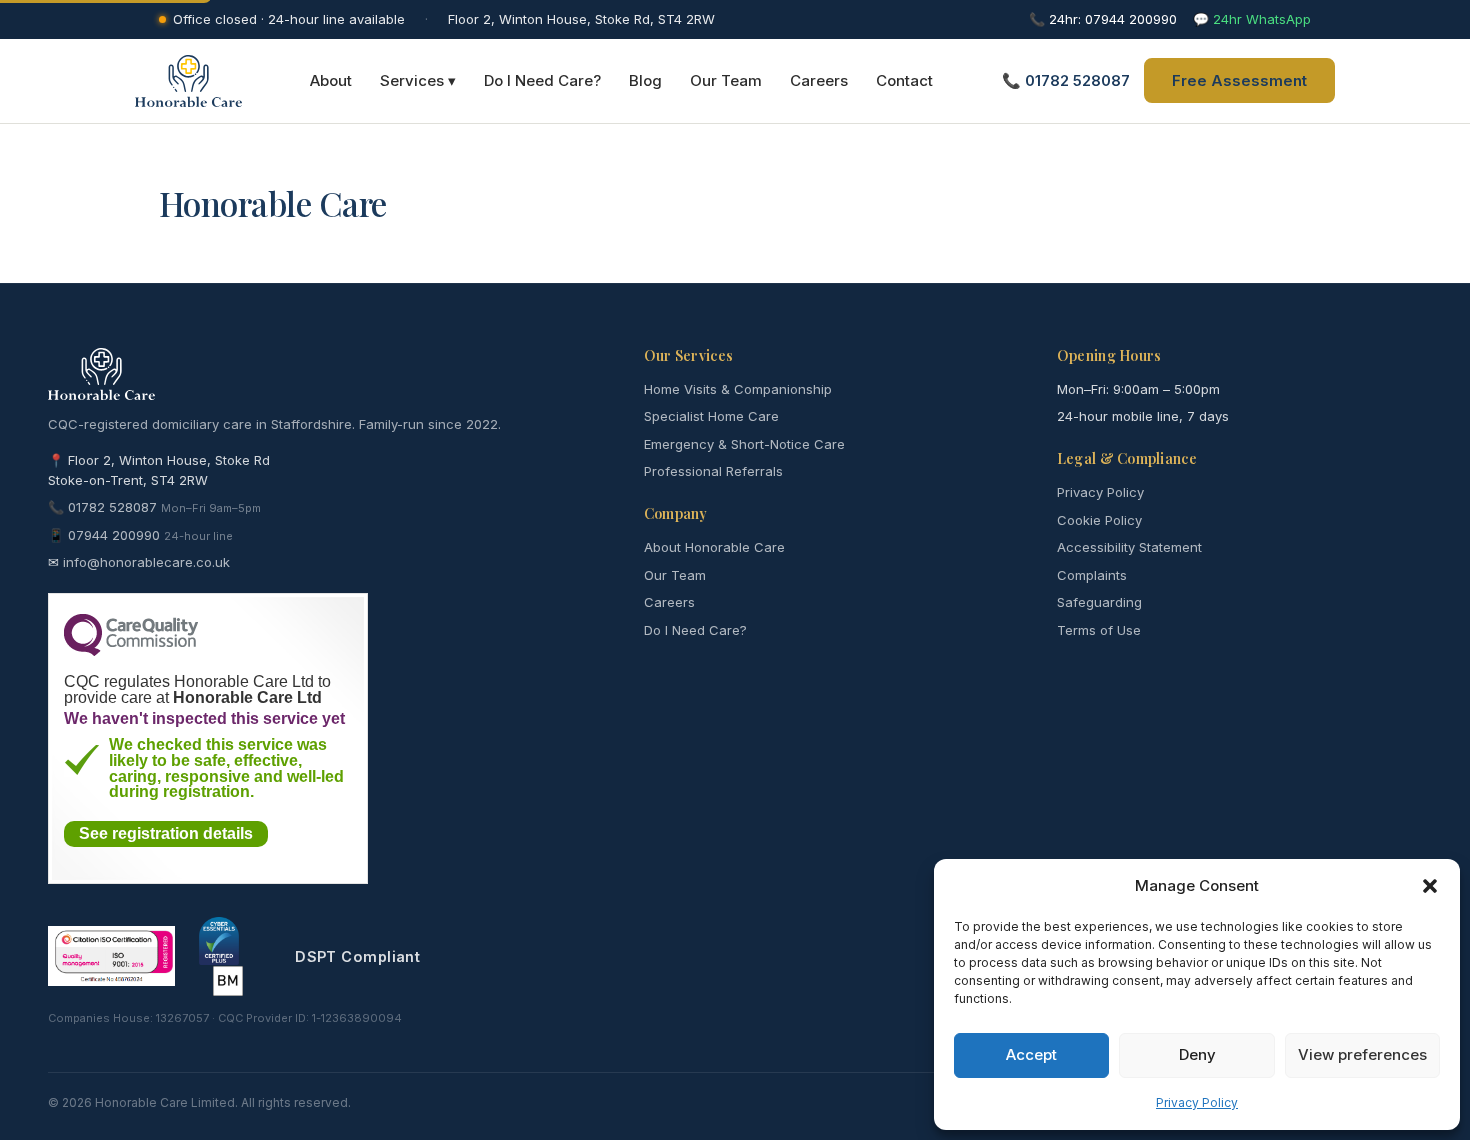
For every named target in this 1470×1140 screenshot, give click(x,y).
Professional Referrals (713, 471)
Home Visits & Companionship (738, 389)
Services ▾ (418, 80)
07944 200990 (114, 535)
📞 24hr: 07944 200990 (1103, 19)
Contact (904, 80)
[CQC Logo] (131, 651)
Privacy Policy (1197, 1102)
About (331, 80)
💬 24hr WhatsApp (1252, 19)
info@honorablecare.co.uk (146, 562)
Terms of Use (1099, 630)
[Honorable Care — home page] (188, 81)
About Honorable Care (714, 547)
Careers (819, 80)
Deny (1197, 1054)
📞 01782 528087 (1066, 80)
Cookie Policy (1099, 520)
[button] (1430, 886)
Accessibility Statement (1129, 547)
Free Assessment (1239, 80)
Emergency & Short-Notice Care (744, 444)
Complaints (1092, 575)
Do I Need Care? (542, 80)
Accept (1031, 1054)
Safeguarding (1099, 602)
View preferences (1362, 1054)
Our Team (726, 80)
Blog (645, 80)
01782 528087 (112, 507)
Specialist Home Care (711, 416)
